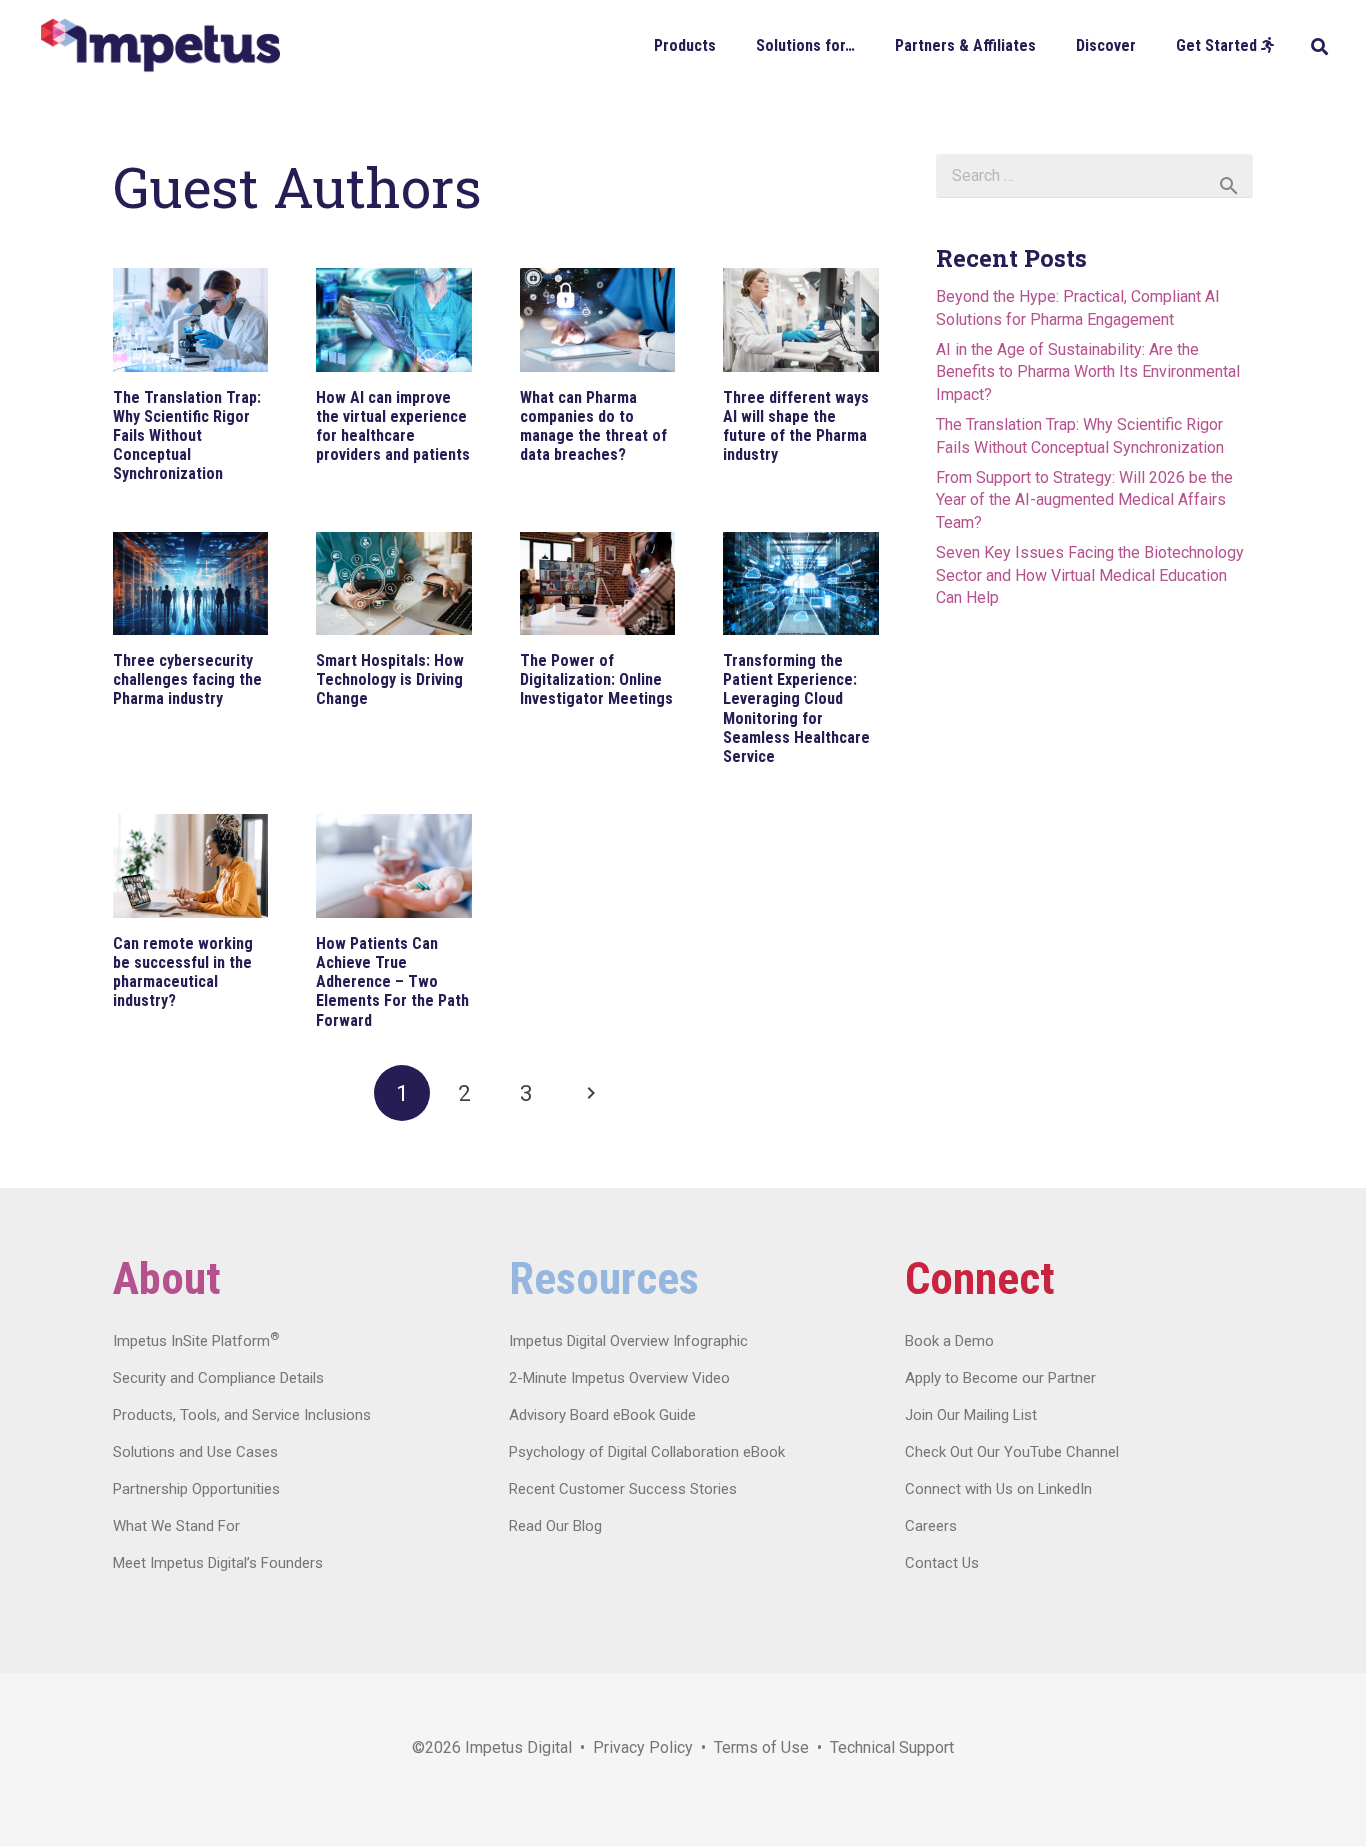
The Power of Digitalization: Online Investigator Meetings (596, 679)
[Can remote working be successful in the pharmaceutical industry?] (190, 866)
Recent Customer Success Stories (623, 1489)
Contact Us (942, 1563)
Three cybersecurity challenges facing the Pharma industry (187, 679)
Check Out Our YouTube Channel (1012, 1452)
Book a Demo (949, 1341)
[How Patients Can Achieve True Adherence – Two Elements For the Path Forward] (393, 866)
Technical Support (892, 1747)
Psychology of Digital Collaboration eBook (647, 1452)
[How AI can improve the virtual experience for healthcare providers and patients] (393, 320)
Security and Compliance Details (218, 1378)
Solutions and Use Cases (195, 1452)
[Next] (589, 1093)
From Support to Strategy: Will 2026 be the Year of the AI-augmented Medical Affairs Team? (1084, 500)
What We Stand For (176, 1526)
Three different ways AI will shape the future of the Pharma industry (796, 426)
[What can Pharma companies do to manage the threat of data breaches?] (597, 320)
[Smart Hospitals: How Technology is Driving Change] (393, 584)
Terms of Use (761, 1747)
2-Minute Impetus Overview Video (619, 1378)
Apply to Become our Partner (1000, 1378)
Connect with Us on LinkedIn (998, 1489)
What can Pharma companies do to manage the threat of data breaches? (593, 426)
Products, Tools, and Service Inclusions (242, 1415)
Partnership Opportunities (196, 1489)
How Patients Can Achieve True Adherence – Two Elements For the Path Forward (392, 982)
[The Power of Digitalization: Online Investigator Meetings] (597, 584)
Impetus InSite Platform (196, 1341)
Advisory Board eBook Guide (602, 1415)
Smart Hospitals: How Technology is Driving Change (390, 679)
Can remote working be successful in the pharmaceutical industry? (183, 972)
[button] (730, 44)
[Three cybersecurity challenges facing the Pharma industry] (190, 584)
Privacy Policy (643, 1747)
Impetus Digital (518, 1747)
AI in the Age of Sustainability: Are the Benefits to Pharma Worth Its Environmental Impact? (1088, 372)
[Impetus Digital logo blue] (160, 45)
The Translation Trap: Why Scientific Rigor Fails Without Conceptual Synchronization (187, 436)
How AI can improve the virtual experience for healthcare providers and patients (393, 426)
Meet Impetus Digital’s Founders (218, 1563)
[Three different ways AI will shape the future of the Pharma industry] (800, 320)
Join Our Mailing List (971, 1415)
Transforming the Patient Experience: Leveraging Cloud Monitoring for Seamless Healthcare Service (796, 708)
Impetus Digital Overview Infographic (628, 1341)
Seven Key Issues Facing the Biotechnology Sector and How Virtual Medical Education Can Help (1090, 575)
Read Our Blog (555, 1526)
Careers (931, 1526)
